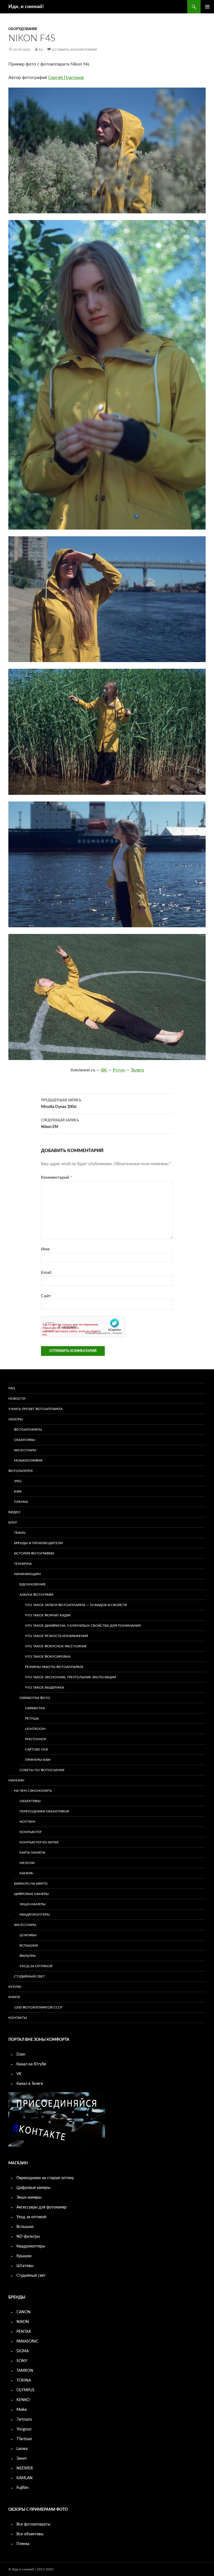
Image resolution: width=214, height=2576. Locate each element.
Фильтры (28, 1956)
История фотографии (34, 1553)
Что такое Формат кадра (48, 1615)
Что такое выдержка (45, 1687)
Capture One (37, 1749)
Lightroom (35, 1729)
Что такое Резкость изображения (57, 1636)
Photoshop (36, 1739)
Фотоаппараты (28, 1430)
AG (41, 50)
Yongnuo (24, 2429)
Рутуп (119, 1070)
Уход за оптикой (36, 1966)
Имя (45, 1249)
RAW (18, 1491)
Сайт (46, 1296)
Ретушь (32, 1718)
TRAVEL (20, 1533)
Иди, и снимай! (26, 7)
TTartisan (24, 2439)
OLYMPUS (25, 2390)
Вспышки (29, 1945)
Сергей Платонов (66, 78)
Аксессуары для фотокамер (42, 2207)
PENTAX (24, 2332)
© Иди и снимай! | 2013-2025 (31, 2569)
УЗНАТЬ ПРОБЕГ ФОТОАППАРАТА (35, 1409)
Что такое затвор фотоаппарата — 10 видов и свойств (76, 1605)
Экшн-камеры (33, 1904)
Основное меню (207, 7)
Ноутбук (27, 1822)
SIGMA (23, 2351)
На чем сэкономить (33, 1791)
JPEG (18, 1481)
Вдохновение (33, 1584)
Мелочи (27, 1863)
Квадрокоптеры (35, 1915)
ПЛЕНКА (21, 1502)
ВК (105, 1070)
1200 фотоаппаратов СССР (38, 2007)
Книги (14, 1997)
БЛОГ (13, 1522)
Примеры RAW (38, 1760)
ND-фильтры (28, 2237)
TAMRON (25, 2371)
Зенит (22, 2459)
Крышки (24, 2256)
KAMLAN (25, 2478)
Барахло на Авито (31, 1884)
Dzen (21, 2054)
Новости (17, 1399)
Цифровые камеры (31, 1894)
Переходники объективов (44, 1811)
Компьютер (31, 1832)
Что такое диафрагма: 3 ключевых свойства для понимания (83, 1626)
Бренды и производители (38, 1543)
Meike (22, 2410)
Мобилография (28, 1460)
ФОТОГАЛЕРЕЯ (20, 1471)
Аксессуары (25, 1450)
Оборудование (23, 29)
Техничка (23, 1564)
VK (19, 2074)
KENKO (23, 2400)
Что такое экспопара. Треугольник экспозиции (70, 1677)
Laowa (22, 2449)
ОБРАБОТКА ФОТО (35, 1698)
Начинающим (27, 1574)
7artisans (24, 2420)
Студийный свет (29, 1976)
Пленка (23, 2544)
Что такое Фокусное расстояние (56, 1646)
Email (46, 1273)
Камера (26, 1873)
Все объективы (30, 2534)
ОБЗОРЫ (16, 1419)
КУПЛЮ (15, 1987)
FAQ (12, 1388)
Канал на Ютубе (31, 2064)
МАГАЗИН (16, 1780)
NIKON (23, 2322)
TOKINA (24, 2381)
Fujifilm (23, 2488)
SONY (22, 2361)
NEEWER (25, 2468)
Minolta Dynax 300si (61, 1104)
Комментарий (57, 1177)
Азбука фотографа (37, 1595)
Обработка (35, 1708)
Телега (137, 1070)
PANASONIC (27, 2341)
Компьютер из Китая (39, 1842)
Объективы (25, 1440)
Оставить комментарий (74, 50)
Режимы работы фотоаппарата (54, 1667)
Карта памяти (32, 1853)
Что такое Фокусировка (48, 1657)
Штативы (28, 1935)
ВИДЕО (14, 1512)
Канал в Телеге (30, 2084)
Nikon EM (60, 1124)
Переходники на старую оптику (45, 2178)
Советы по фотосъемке (42, 1770)
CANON (24, 2312)
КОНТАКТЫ (18, 2018)
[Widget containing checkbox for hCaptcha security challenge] (83, 1327)
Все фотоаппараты (33, 2524)
